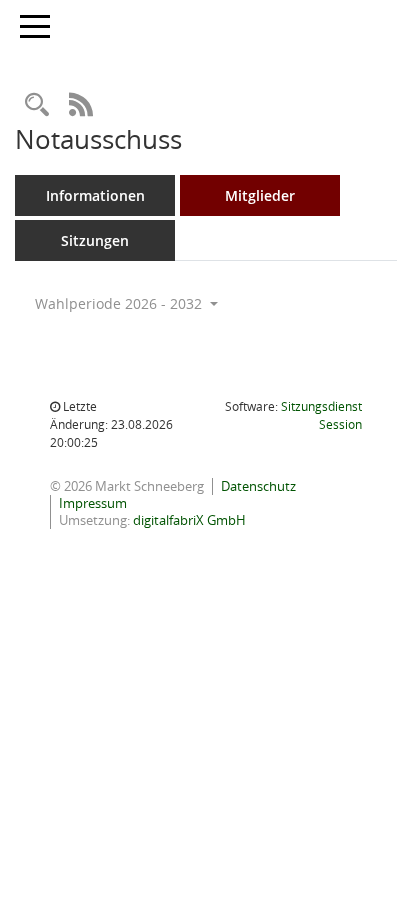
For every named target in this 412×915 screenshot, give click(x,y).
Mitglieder (260, 195)
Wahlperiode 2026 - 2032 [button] (120, 303)
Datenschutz (258, 486)
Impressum (93, 503)
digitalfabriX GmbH (189, 520)
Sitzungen (95, 240)
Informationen (95, 195)
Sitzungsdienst (321, 415)
